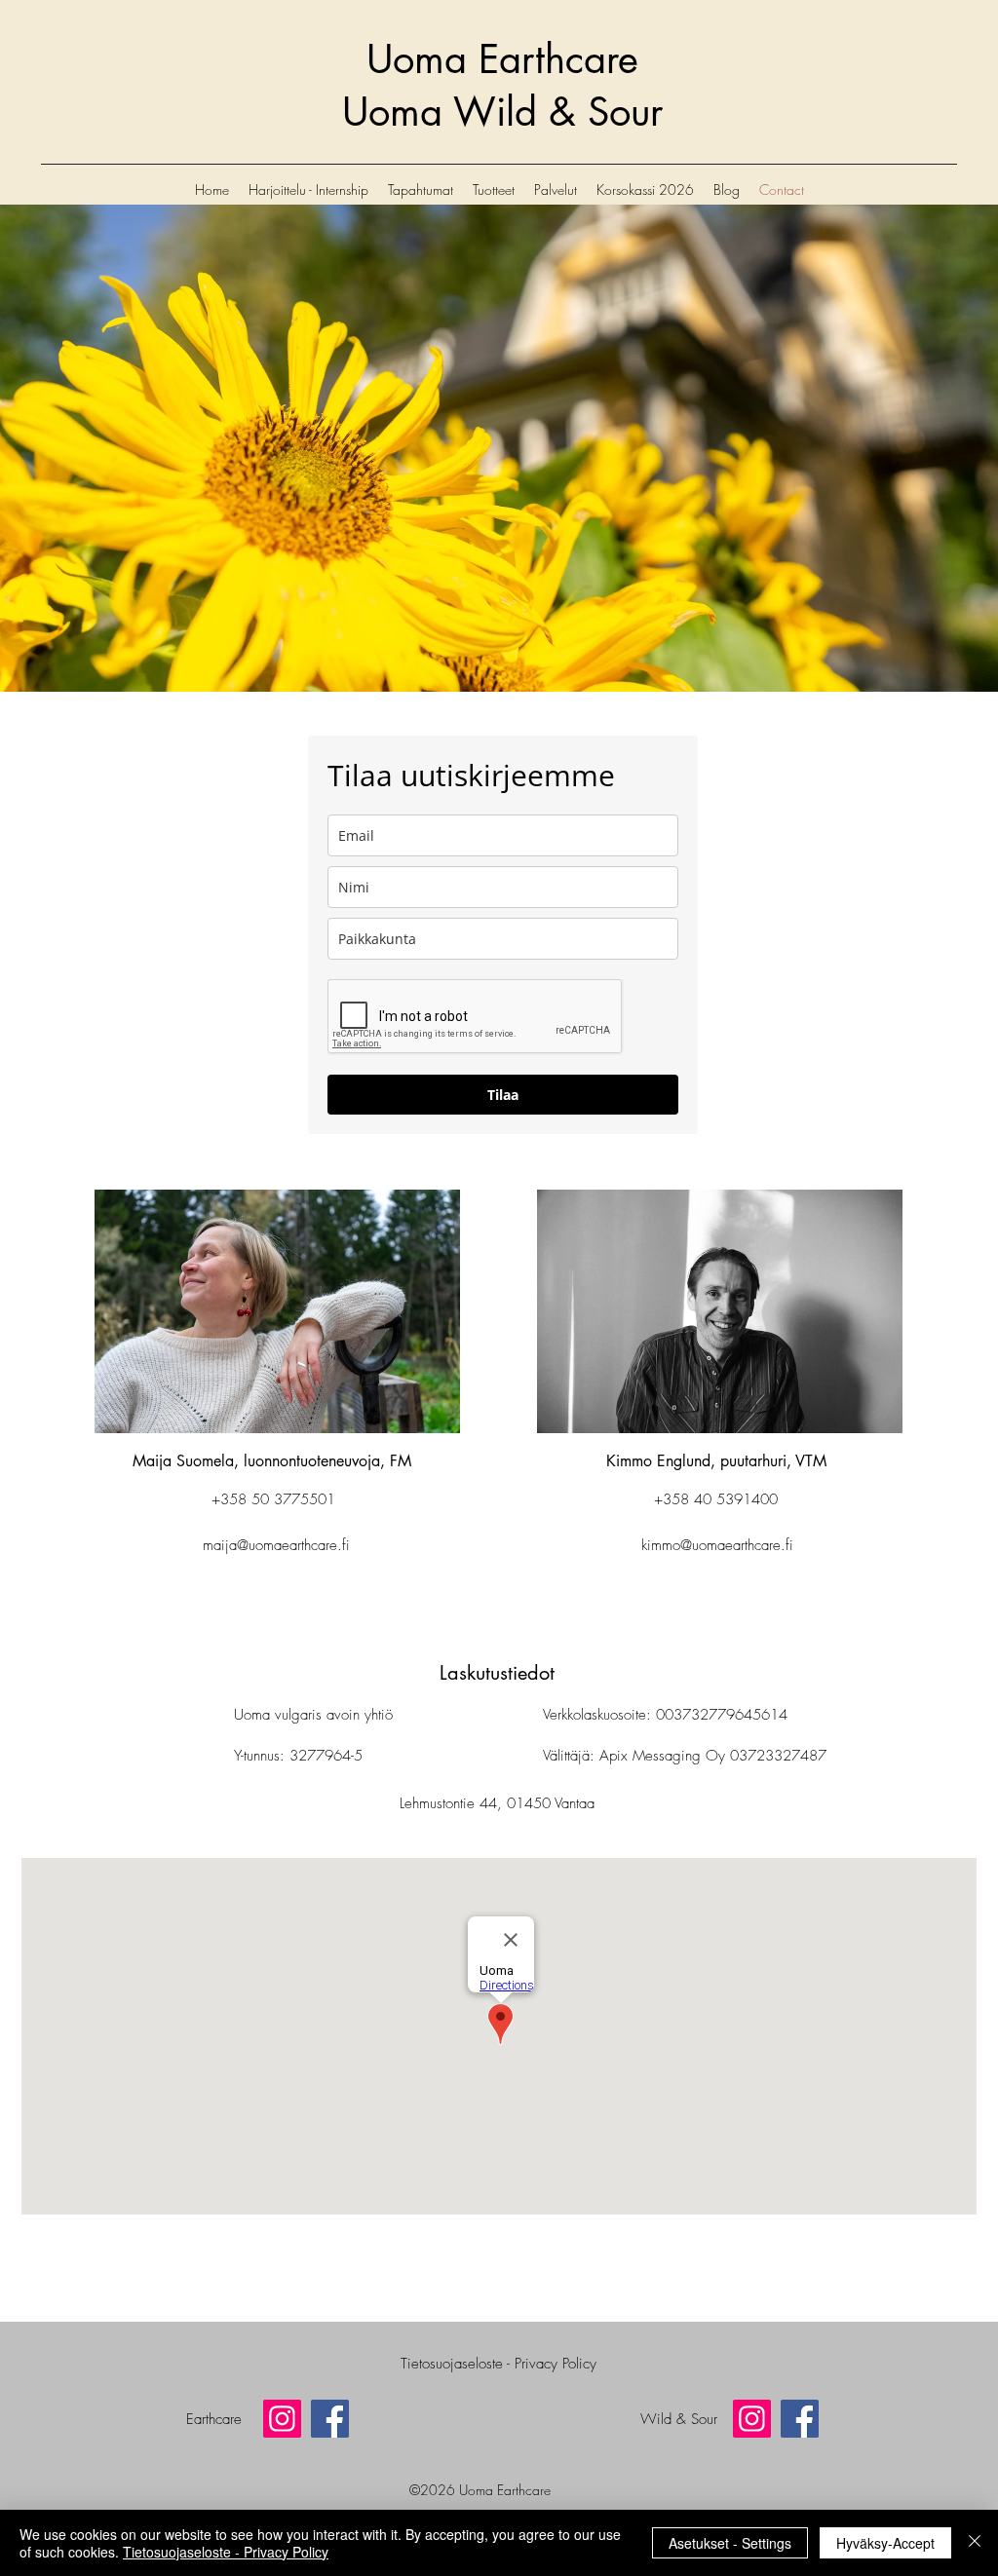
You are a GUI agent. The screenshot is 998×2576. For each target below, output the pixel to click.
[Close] (975, 2543)
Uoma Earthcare (502, 59)
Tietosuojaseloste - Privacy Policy (226, 2552)
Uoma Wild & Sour (502, 112)
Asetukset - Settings (730, 2543)
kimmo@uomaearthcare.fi (717, 1545)
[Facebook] (330, 2419)
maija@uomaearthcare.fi (276, 1545)
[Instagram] (282, 2419)
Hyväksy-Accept (885, 2543)
